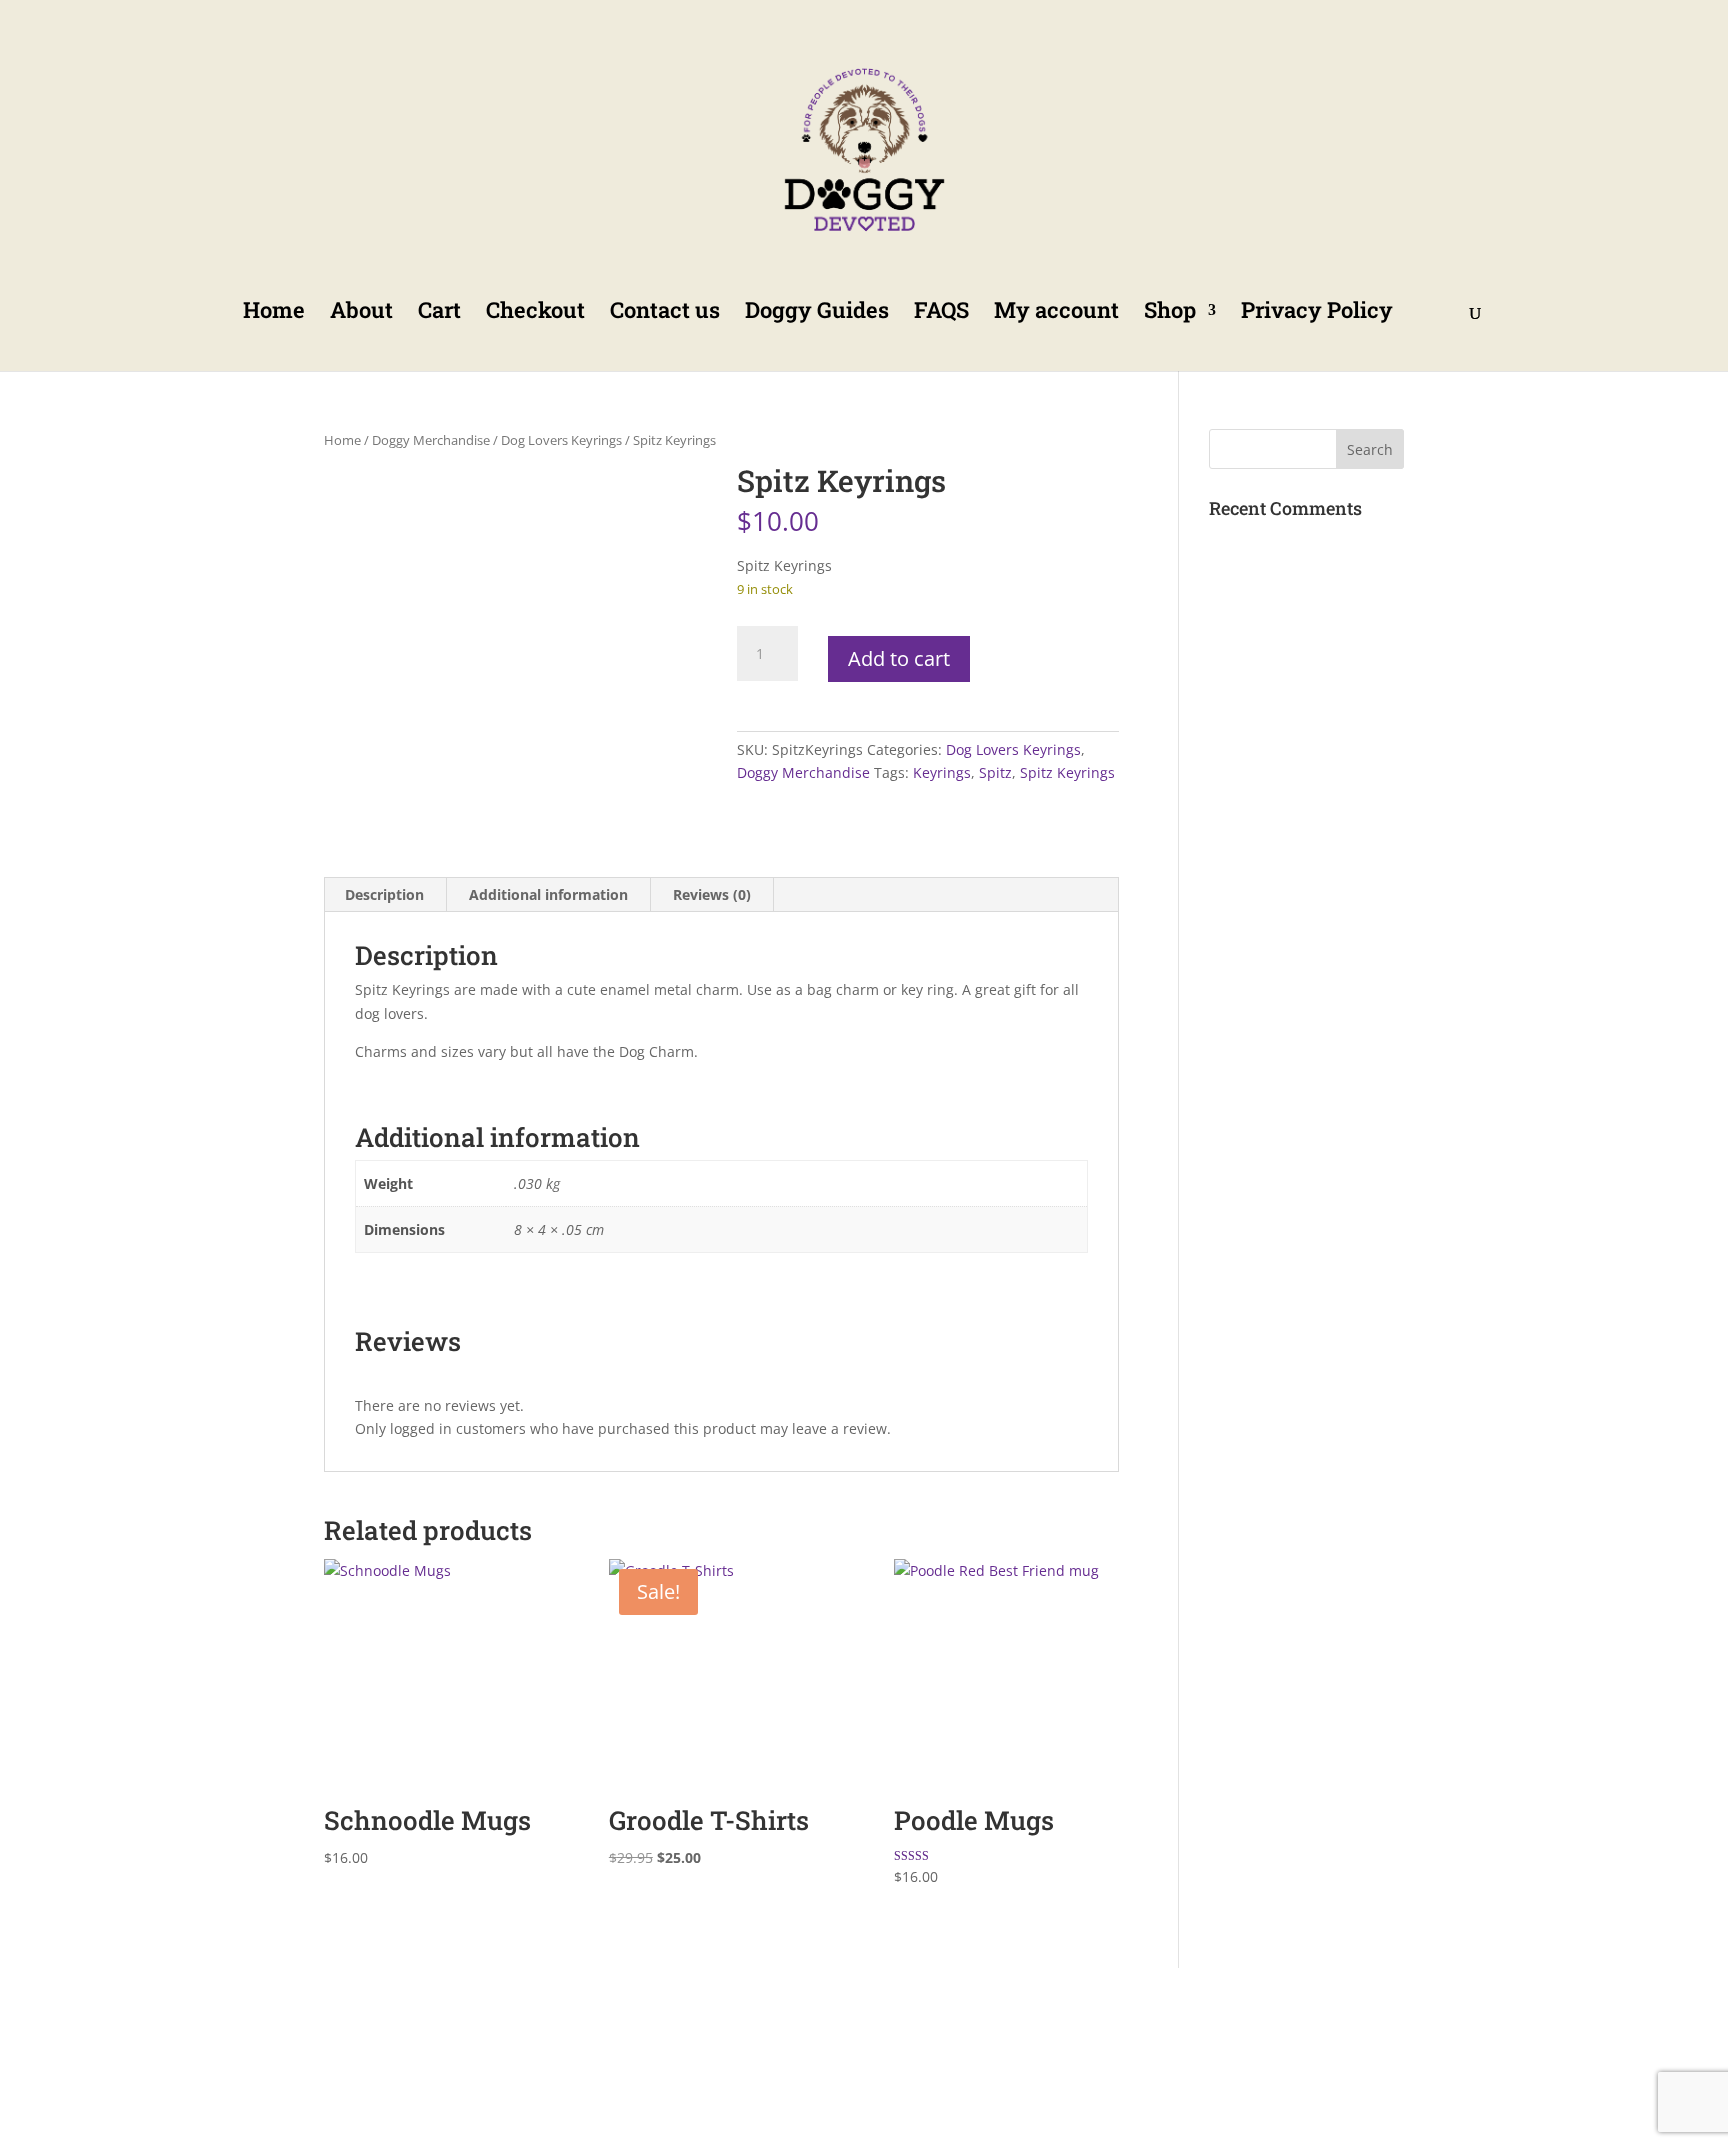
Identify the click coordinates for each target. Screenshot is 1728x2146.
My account (1056, 313)
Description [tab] (384, 894)
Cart (439, 313)
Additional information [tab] (548, 894)
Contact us (665, 313)
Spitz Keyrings (1067, 772)
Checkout (535, 313)
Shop (1170, 313)
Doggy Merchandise (431, 440)
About (361, 313)
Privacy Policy (1317, 313)
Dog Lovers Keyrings (561, 440)
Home (274, 313)
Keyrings (942, 772)
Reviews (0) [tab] (712, 894)
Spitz (995, 772)
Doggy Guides (817, 313)
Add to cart (899, 658)
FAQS (941, 313)
